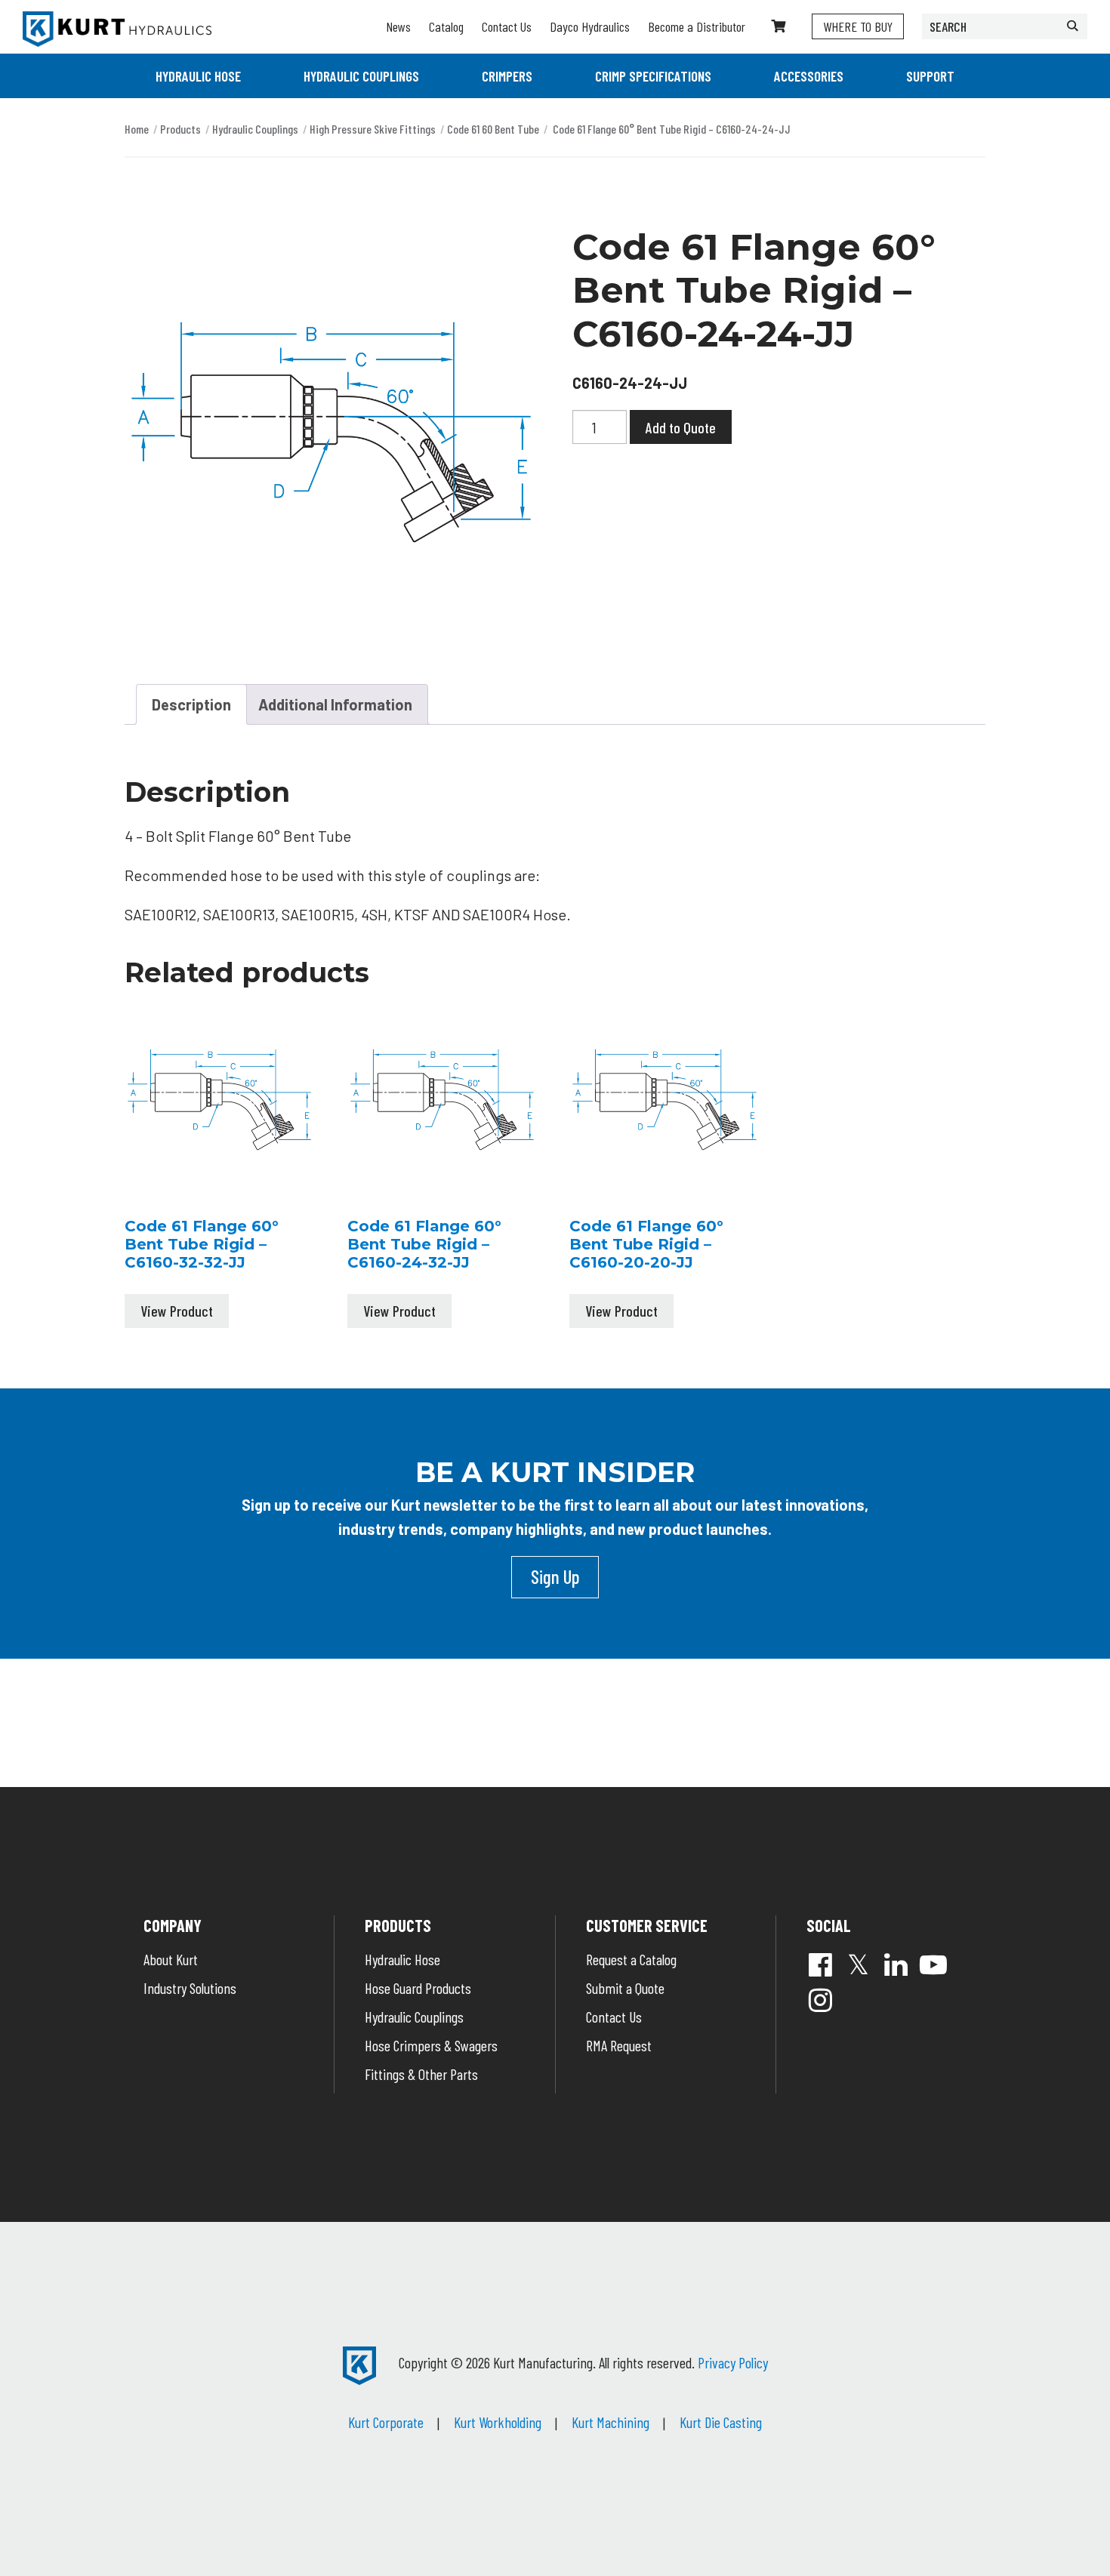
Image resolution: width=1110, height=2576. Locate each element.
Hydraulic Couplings (361, 76)
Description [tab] (191, 704)
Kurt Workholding (498, 2422)
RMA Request (619, 2045)
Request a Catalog (631, 1959)
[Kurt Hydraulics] (117, 29)
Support (930, 76)
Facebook (820, 1964)
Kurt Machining (610, 2422)
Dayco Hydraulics (590, 26)
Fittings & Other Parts (421, 2074)
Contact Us (507, 26)
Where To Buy (858, 26)
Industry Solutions (190, 1988)
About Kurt (171, 1959)
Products (180, 129)
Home (137, 129)
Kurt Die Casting (721, 2422)
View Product (177, 1311)
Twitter (858, 1964)
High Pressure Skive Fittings (373, 129)
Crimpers (507, 76)
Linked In (896, 1964)
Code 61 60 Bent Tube (493, 129)
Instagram (820, 2000)
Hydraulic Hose (198, 76)
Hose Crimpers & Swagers (431, 2045)
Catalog (446, 26)
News (398, 26)
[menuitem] (198, 76)
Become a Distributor (697, 26)
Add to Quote (681, 427)
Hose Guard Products (418, 1988)
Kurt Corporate (386, 2422)
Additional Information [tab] (335, 704)
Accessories (809, 76)
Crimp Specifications (653, 76)
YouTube (933, 1964)
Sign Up (555, 1576)
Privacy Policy (733, 2362)
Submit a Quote (625, 1988)
